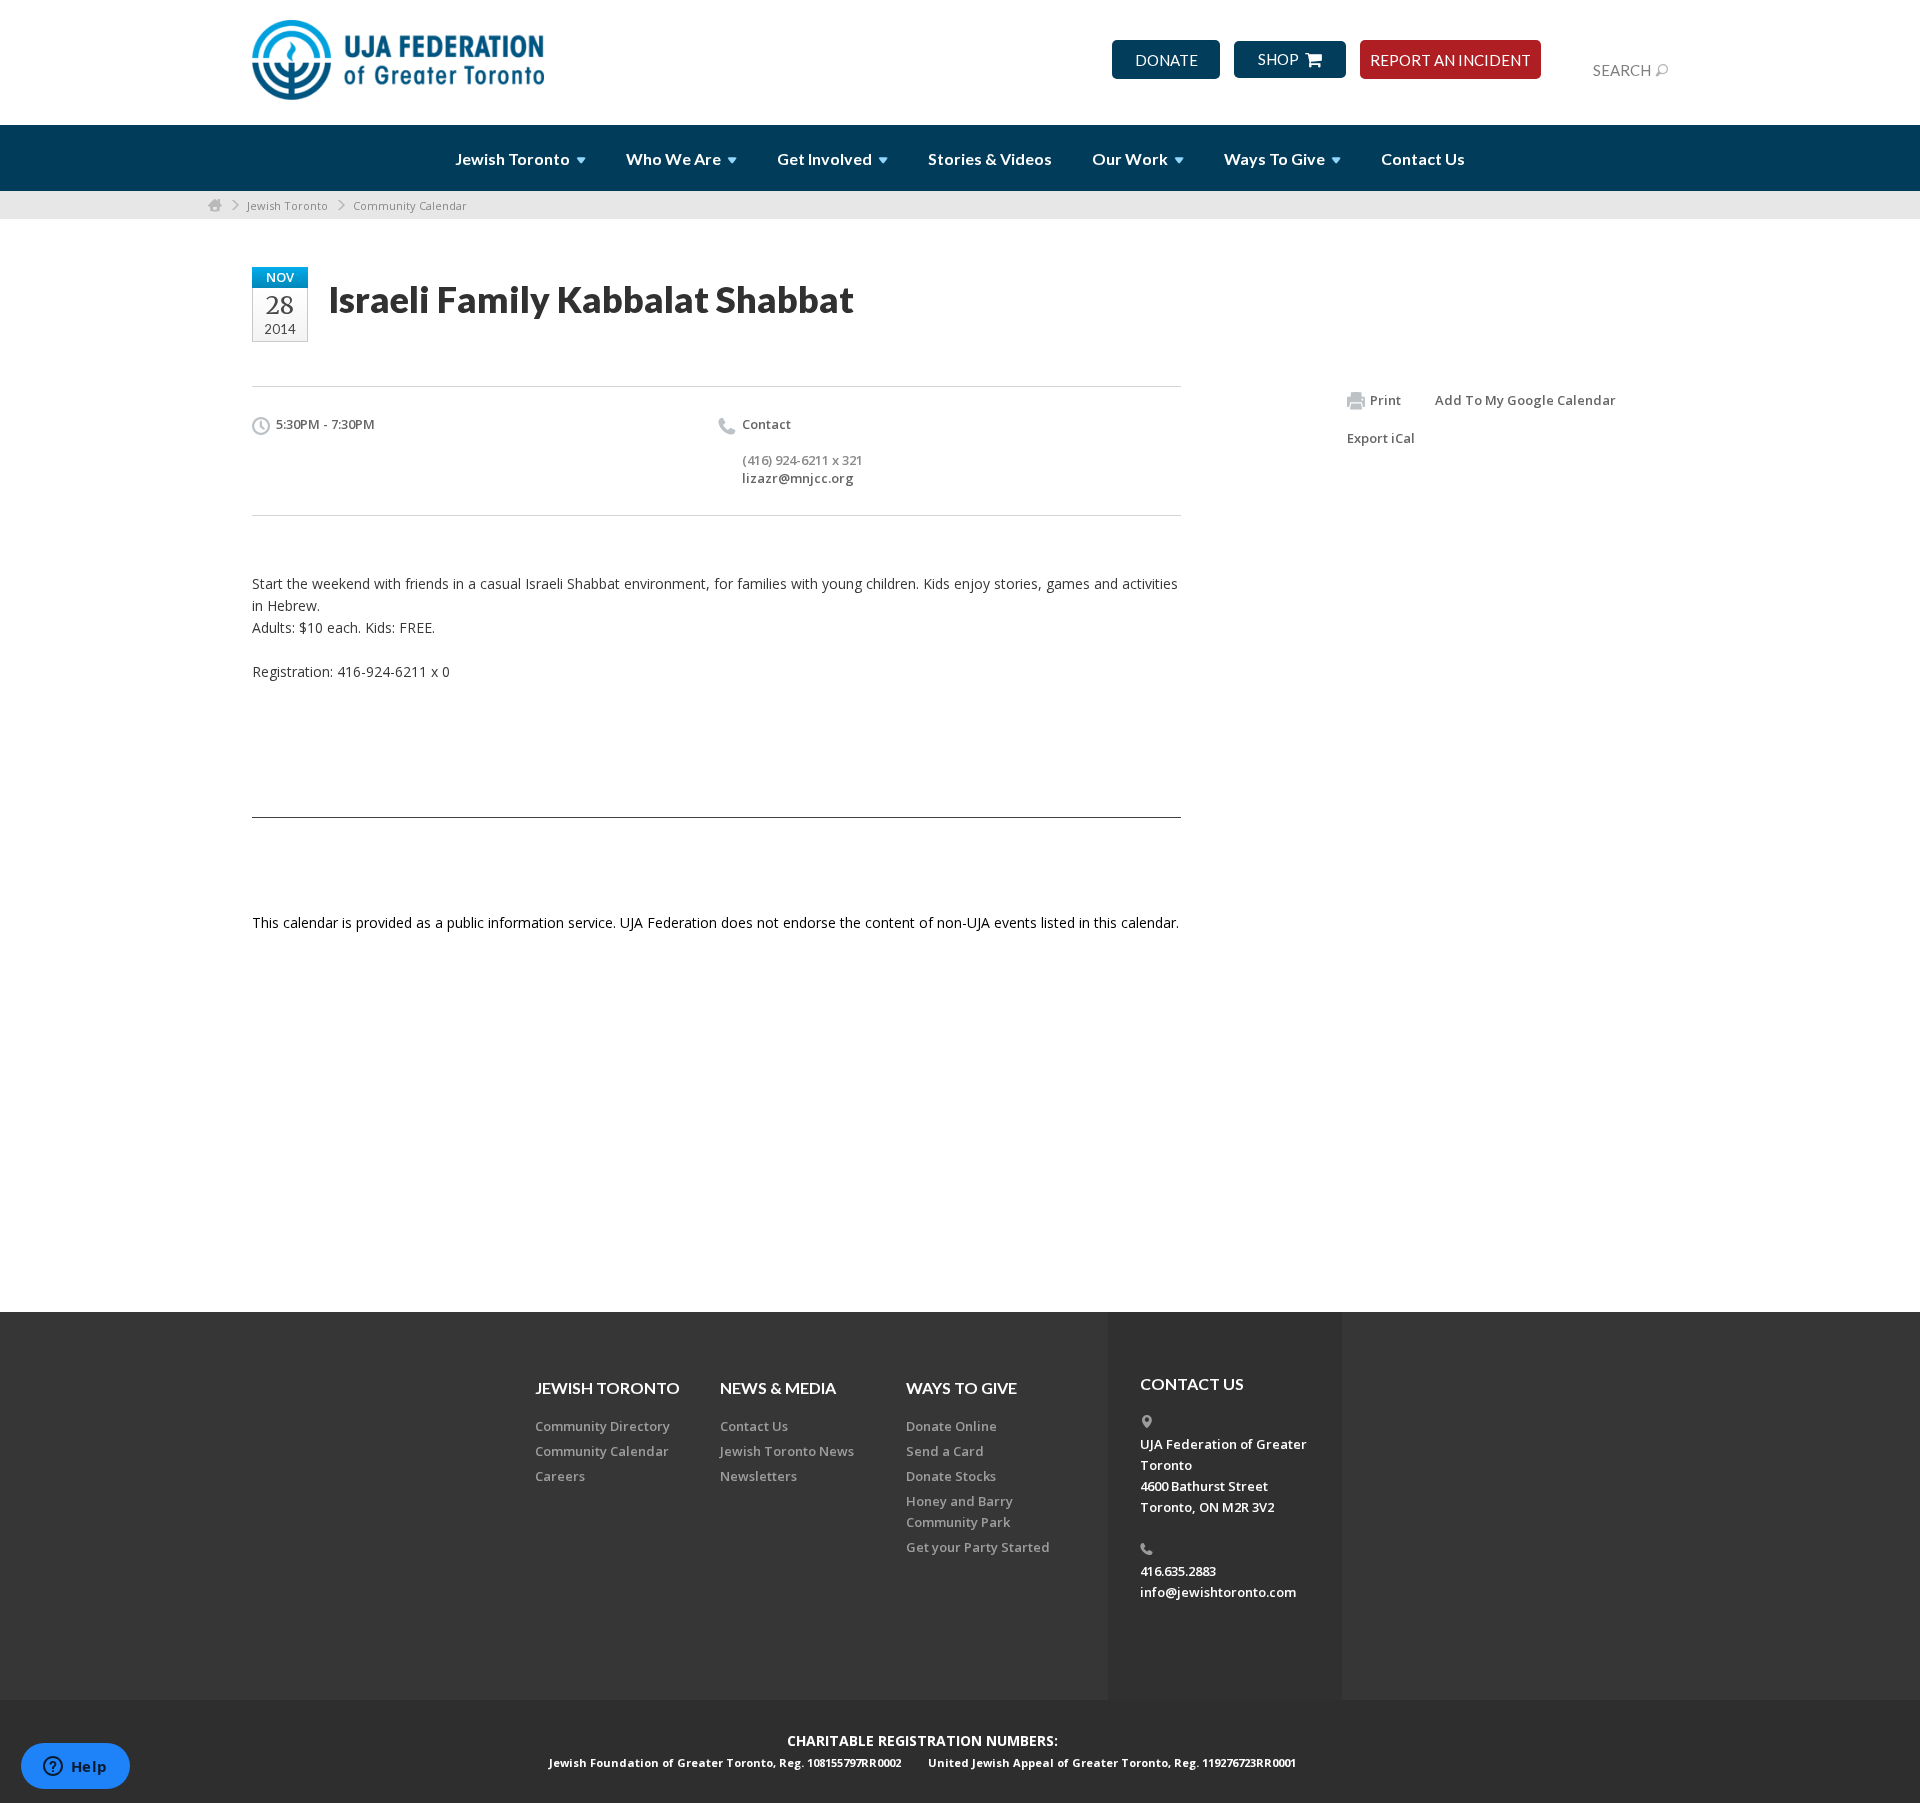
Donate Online (951, 1426)
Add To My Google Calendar (1525, 400)
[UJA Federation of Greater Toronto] (400, 53)
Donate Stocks (951, 1476)
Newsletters (758, 1476)
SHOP (1278, 59)
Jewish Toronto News (787, 1451)
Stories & (990, 158)
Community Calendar (410, 205)
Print (1385, 400)
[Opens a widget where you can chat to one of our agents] (75, 1768)
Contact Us (1423, 158)
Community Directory (602, 1426)
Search (1622, 70)
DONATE (1166, 60)
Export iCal (1381, 438)
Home (215, 205)
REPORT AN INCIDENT (1450, 60)
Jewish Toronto (287, 205)
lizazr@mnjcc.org (798, 478)
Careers (560, 1476)
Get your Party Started (978, 1547)
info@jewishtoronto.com (1218, 1592)
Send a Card (945, 1451)
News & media (778, 1387)
